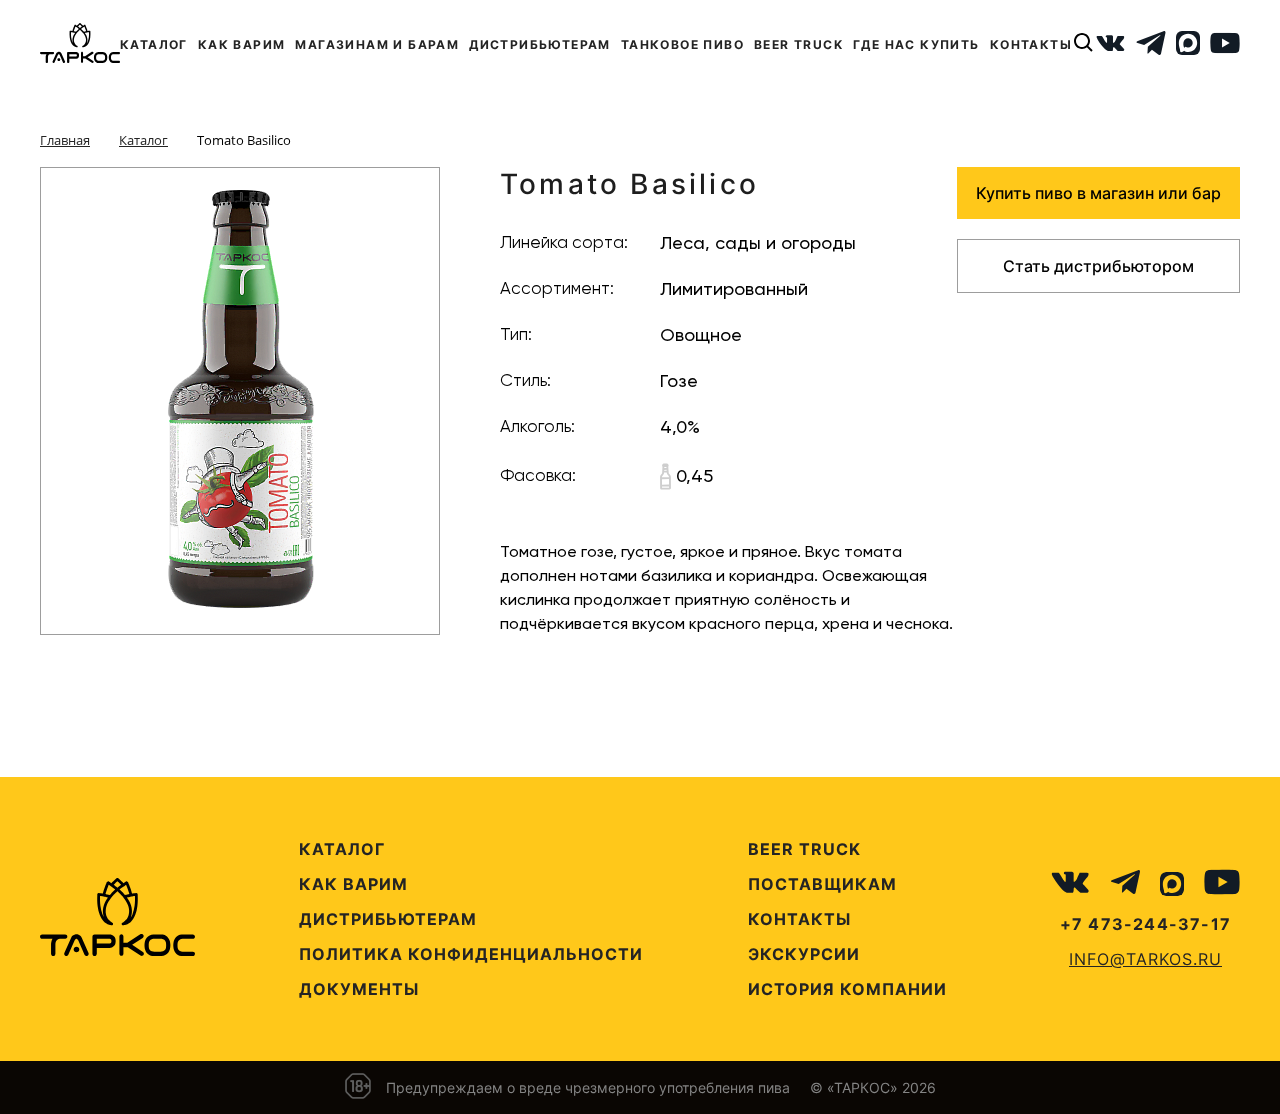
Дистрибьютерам (388, 919)
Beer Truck (804, 849)
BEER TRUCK (798, 44)
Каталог (342, 849)
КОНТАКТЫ (1031, 44)
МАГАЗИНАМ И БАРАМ (377, 44)
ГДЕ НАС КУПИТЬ (916, 44)
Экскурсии (804, 954)
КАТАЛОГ (154, 44)
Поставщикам (822, 884)
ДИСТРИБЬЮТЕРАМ (540, 44)
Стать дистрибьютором (1098, 266)
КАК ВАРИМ (242, 44)
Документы (359, 989)
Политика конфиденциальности (471, 954)
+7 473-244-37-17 (1145, 924)
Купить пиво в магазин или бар (1098, 193)
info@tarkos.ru (1145, 959)
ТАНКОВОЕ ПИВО (682, 44)
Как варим (353, 884)
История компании (847, 989)
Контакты (799, 919)
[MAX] (1188, 43)
